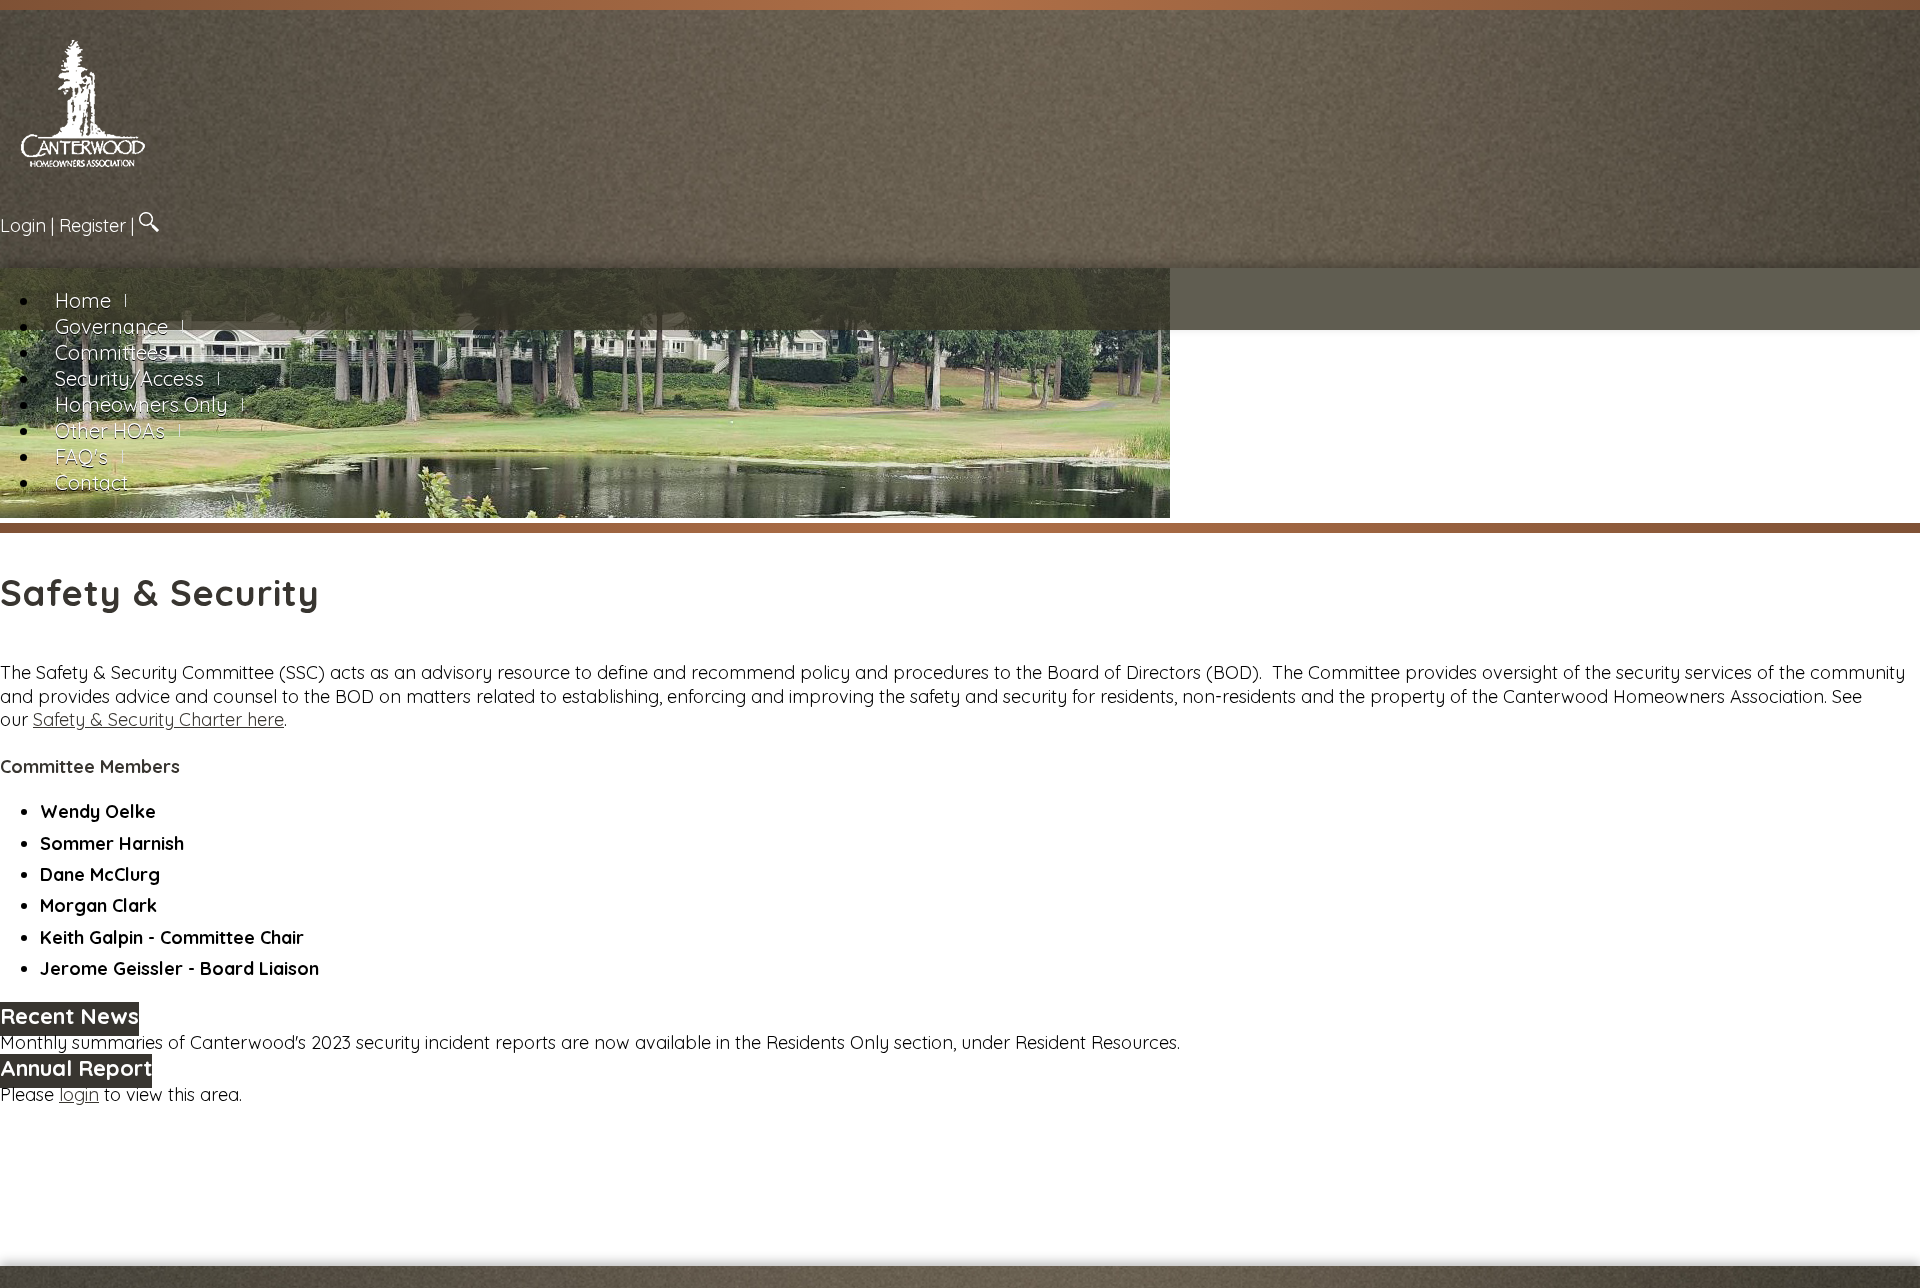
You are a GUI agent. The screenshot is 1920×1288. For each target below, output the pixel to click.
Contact (91, 482)
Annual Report (76, 1068)
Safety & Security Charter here (158, 719)
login (79, 1094)
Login (23, 225)
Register (92, 225)
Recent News (69, 1016)
